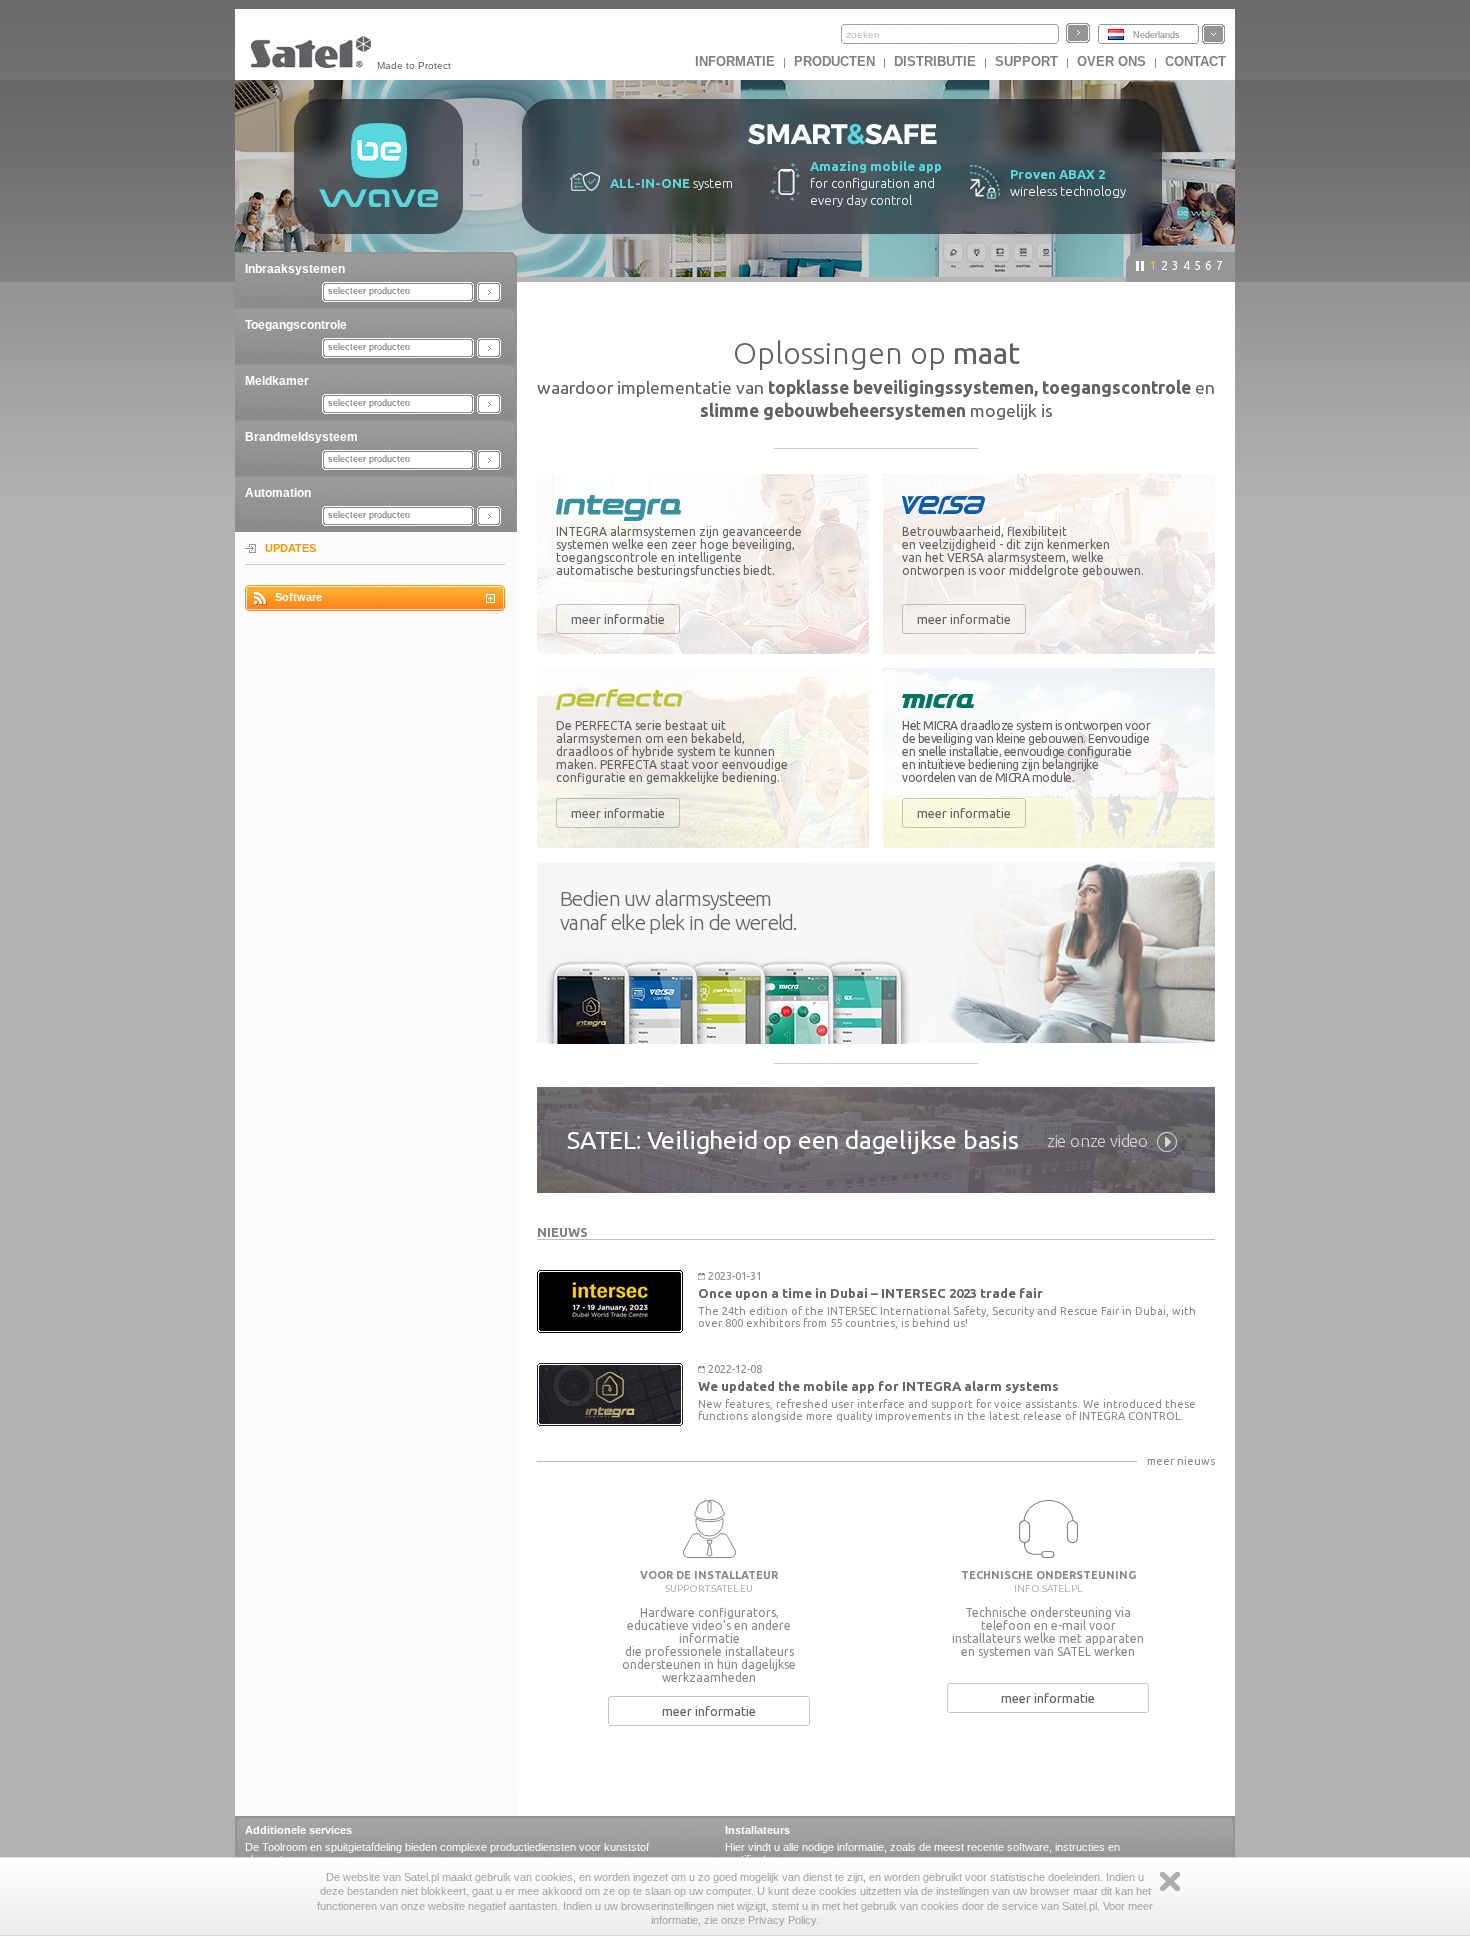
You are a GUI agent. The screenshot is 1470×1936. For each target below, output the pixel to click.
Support (1026, 61)
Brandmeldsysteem (301, 437)
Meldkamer (277, 381)
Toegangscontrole (296, 325)
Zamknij (1170, 1881)
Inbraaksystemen (295, 269)
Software (298, 597)
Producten (834, 61)
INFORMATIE (735, 61)
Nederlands (1156, 35)
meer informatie (618, 619)
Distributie (935, 61)
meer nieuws (1181, 1461)
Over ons (1111, 61)
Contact (1195, 61)
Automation (278, 493)
